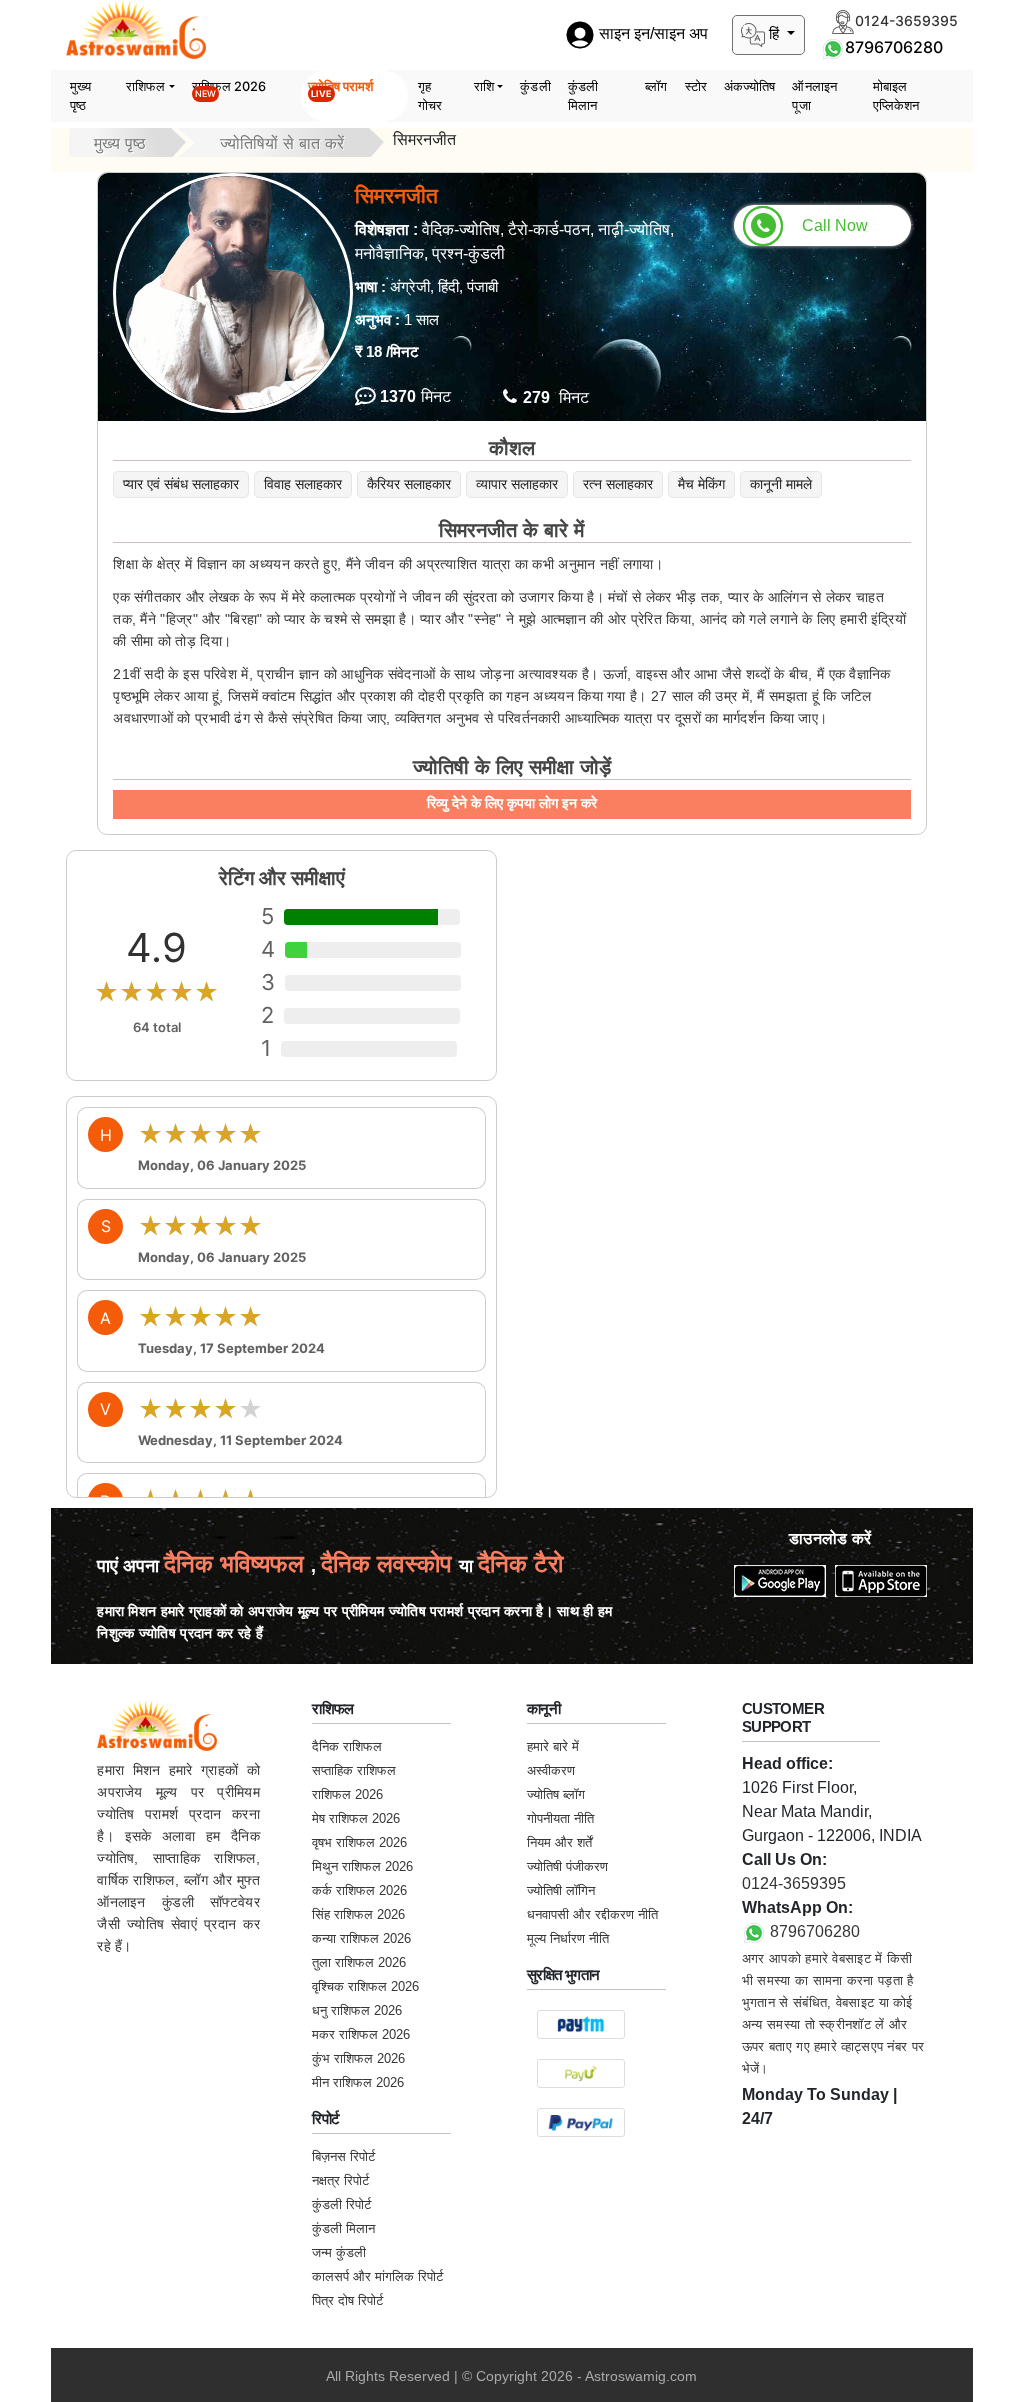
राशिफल (145, 86)
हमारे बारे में (553, 1746)
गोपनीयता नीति (560, 1818)
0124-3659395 (794, 1883)
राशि (484, 86)
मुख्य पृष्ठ (80, 96)
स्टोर (696, 86)
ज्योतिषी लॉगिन (561, 1890)
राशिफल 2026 (229, 89)
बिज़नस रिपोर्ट (343, 2156)
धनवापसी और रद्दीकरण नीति (592, 1914)
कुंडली (535, 86)
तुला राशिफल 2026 (359, 1962)
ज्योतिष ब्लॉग (556, 1794)
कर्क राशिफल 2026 (359, 1890)
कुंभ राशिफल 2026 (358, 2058)
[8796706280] (833, 47)
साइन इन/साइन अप (651, 34)
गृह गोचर (430, 96)
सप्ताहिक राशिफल (354, 1770)
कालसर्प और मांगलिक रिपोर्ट (377, 2276)
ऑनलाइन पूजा (814, 96)
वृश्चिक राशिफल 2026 (365, 1986)
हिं (774, 33)
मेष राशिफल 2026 (356, 1818)
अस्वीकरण (551, 1770)
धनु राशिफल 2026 (357, 2010)
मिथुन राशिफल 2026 (362, 1866)
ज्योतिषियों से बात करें (282, 143)
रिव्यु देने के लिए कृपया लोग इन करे (512, 803)
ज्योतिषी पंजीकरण (567, 1866)
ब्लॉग (656, 86)
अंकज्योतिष (750, 86)
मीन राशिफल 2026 (358, 2082)
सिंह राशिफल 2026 (358, 1914)
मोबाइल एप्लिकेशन (896, 96)
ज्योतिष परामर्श (341, 89)
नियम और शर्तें (559, 1842)
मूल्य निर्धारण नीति (568, 1938)
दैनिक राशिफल (347, 1746)
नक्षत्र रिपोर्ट (340, 2180)
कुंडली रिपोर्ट (341, 2204)
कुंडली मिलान (583, 96)
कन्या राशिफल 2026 (361, 1938)
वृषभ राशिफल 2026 (359, 1842)
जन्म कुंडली (339, 2252)
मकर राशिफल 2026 (361, 2034)
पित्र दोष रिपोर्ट (347, 2300)
